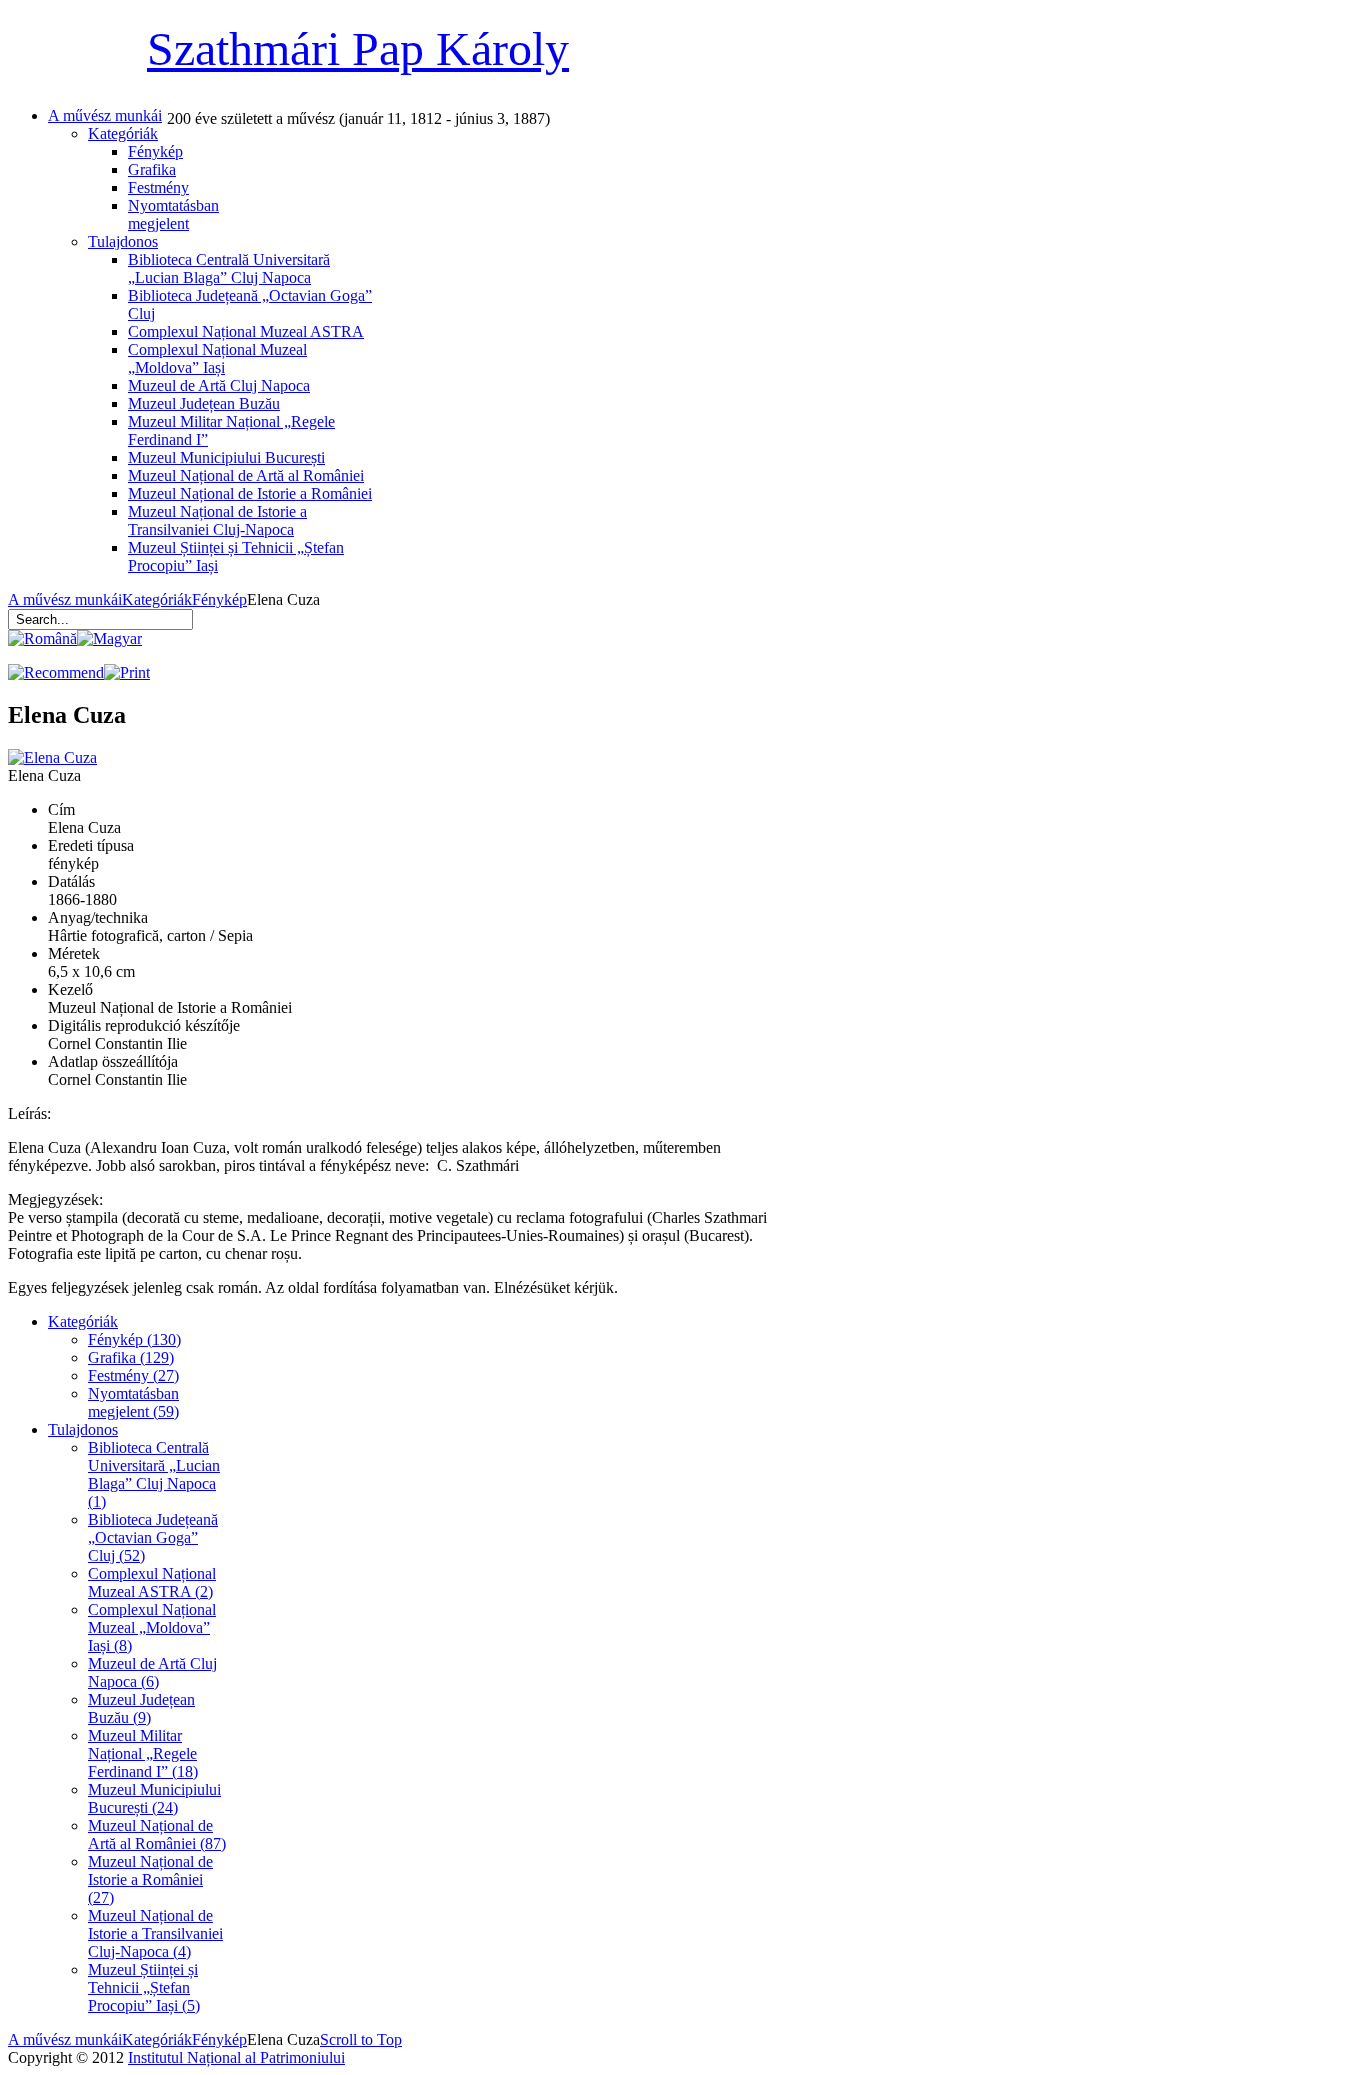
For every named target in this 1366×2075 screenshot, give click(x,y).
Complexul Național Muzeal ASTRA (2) (152, 1582)
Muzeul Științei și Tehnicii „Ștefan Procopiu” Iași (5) (144, 1987)
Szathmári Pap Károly (358, 48)
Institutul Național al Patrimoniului (236, 2057)
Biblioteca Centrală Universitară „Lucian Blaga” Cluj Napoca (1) (154, 1474)
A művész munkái (65, 599)
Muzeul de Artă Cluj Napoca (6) (152, 1672)
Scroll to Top (361, 2039)
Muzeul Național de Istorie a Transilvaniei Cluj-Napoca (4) (155, 1933)
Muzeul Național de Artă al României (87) (157, 1834)
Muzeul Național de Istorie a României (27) (150, 1879)
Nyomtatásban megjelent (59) (133, 1402)
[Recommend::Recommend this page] (56, 672)
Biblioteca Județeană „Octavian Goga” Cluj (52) (153, 1537)
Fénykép (219, 599)
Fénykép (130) (134, 1339)
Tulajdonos (83, 1429)
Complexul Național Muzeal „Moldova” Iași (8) (152, 1627)
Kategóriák (157, 599)
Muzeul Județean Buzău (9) (141, 1708)
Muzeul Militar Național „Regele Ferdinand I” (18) (143, 1753)
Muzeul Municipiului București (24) (154, 1798)
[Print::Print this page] (127, 672)
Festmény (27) (133, 1375)
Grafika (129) (131, 1357)
